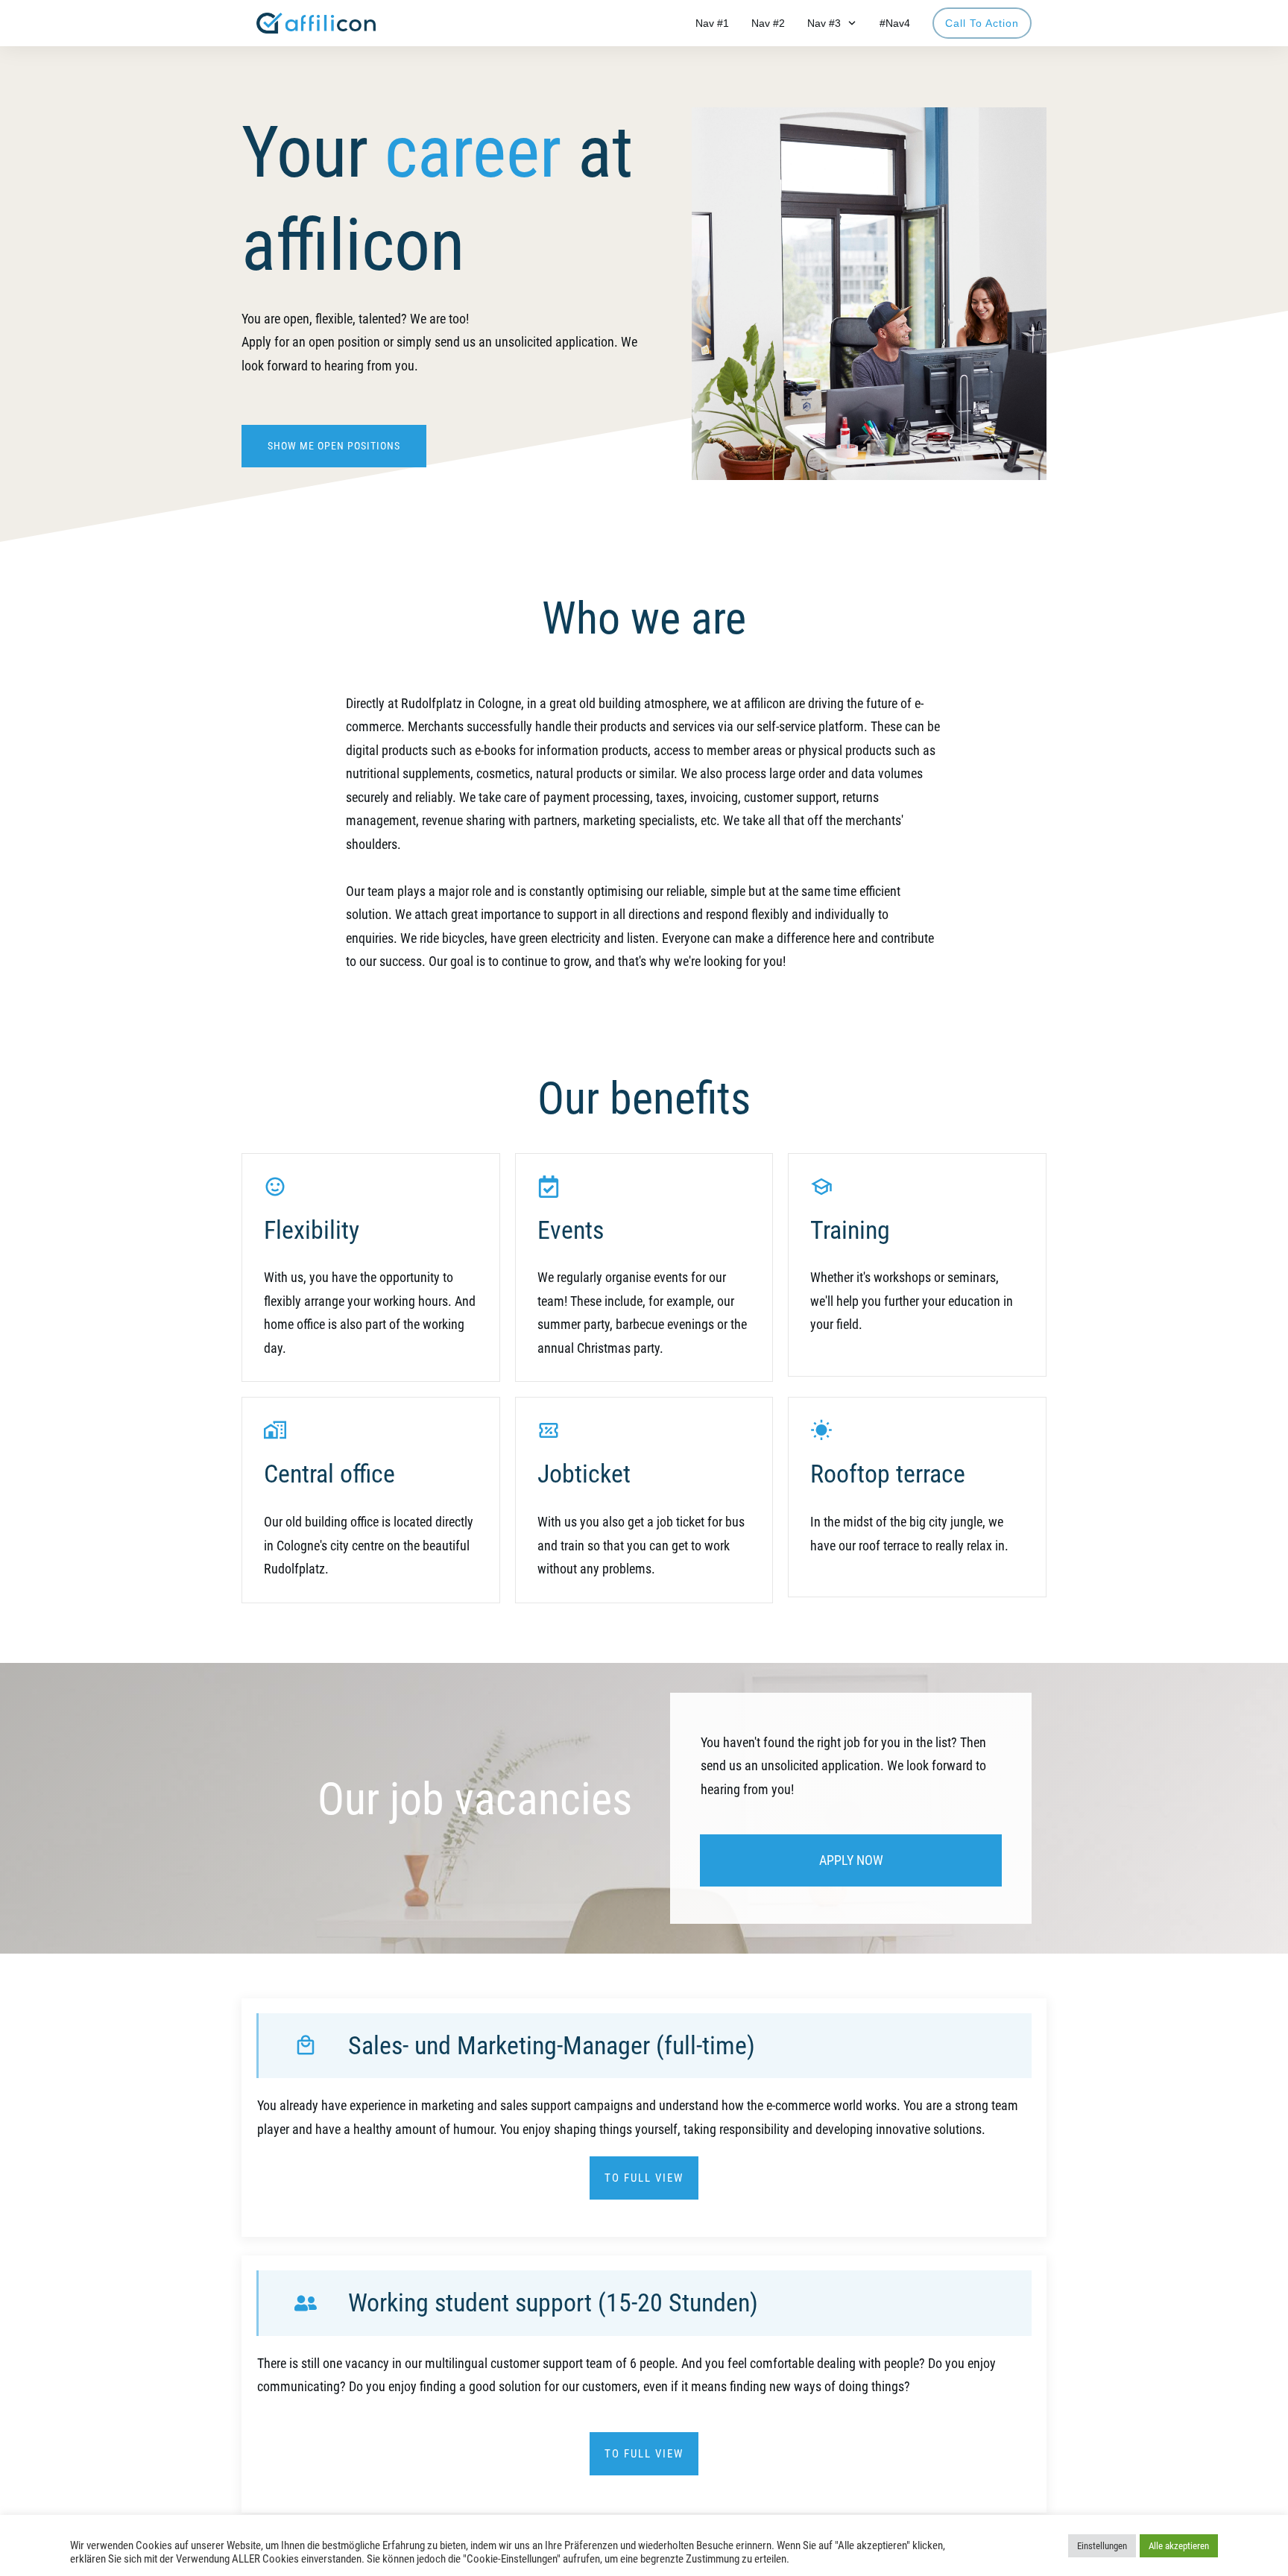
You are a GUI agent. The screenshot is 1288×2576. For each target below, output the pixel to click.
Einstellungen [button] (1102, 2546)
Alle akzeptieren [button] (1179, 2546)
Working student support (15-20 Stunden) (553, 2302)
